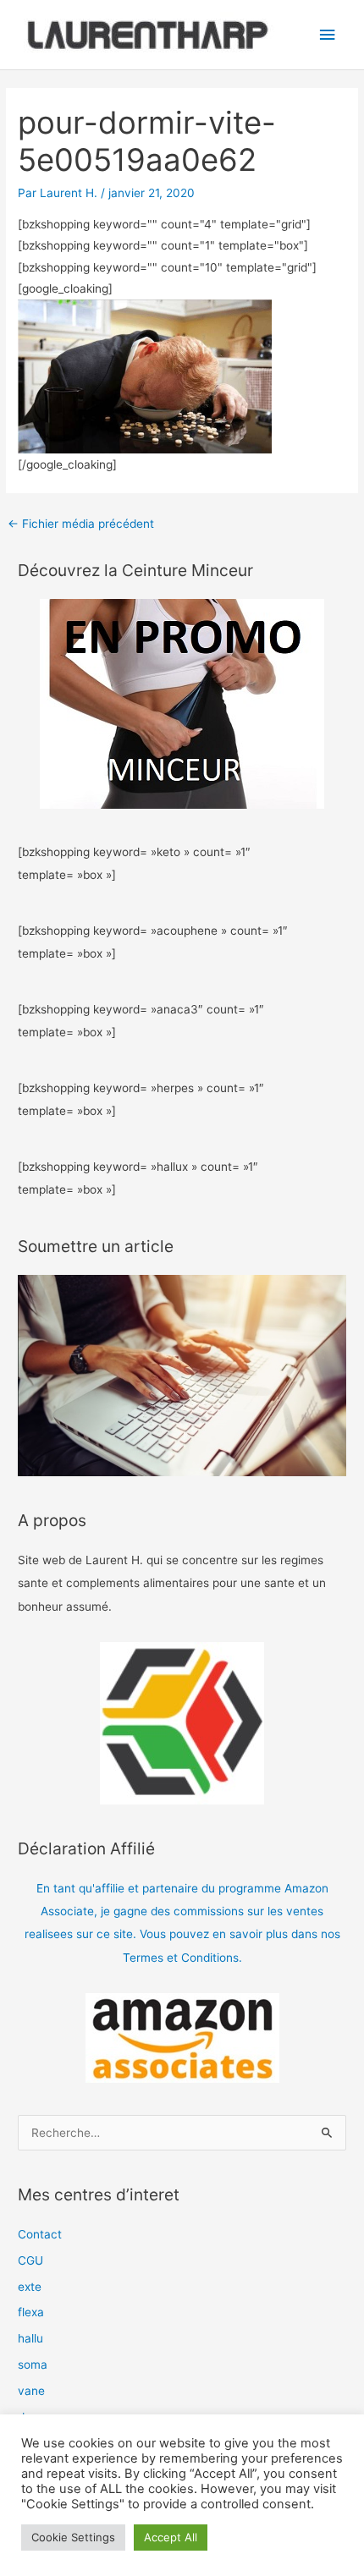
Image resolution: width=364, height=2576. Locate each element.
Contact (40, 2234)
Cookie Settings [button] (73, 2537)
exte (30, 2287)
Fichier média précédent (81, 524)
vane (31, 2391)
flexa (31, 2312)
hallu (30, 2338)
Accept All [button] (171, 2537)
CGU (30, 2260)
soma (33, 2365)
